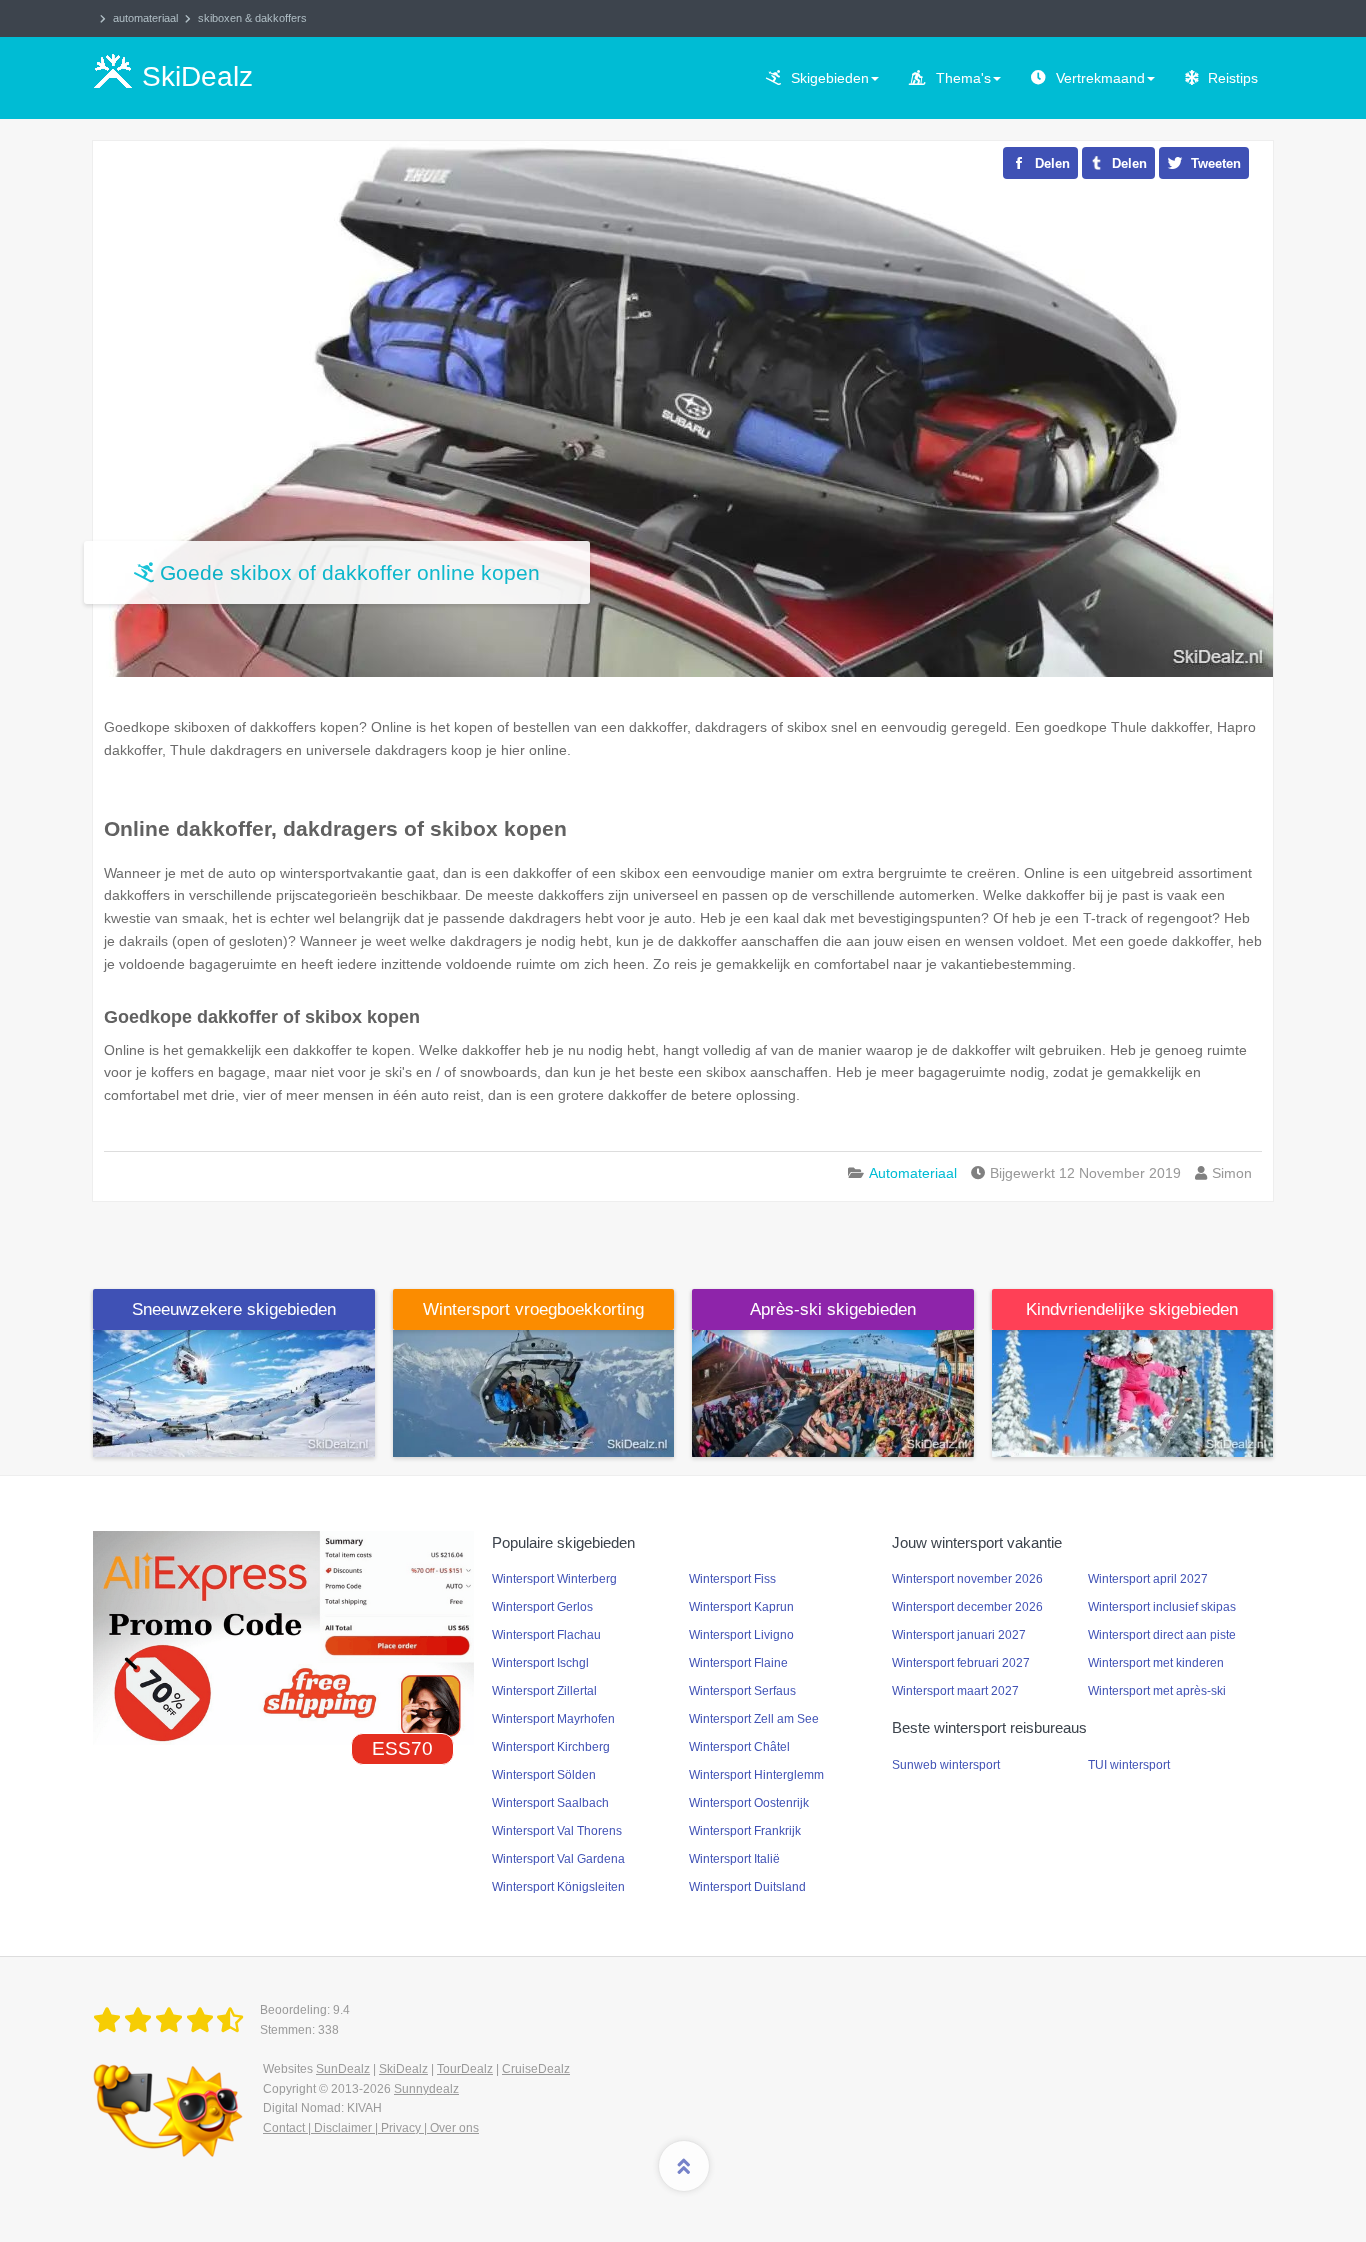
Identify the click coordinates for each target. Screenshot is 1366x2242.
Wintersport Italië (734, 1859)
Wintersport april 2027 (1148, 1579)
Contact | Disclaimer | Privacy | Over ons (371, 2128)
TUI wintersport (1129, 1765)
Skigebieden (830, 78)
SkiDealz (403, 2069)
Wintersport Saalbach (550, 1803)
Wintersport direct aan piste (1162, 1635)
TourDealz (465, 2069)
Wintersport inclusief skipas (1162, 1607)
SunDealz (343, 2069)
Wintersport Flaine (738, 1663)
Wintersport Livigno (741, 1635)
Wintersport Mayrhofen (553, 1719)
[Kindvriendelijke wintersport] (1133, 1392)
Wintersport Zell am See (754, 1719)
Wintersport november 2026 (967, 1579)
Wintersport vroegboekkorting (533, 1309)
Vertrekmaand (1100, 78)
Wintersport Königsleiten (558, 1887)
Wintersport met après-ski (1157, 1691)
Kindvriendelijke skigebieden (1132, 1309)
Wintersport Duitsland (747, 1887)
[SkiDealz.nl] (172, 2021)
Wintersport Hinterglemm (756, 1775)
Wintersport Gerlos (542, 1607)
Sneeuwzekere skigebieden (234, 1309)
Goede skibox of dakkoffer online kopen (350, 572)
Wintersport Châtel (739, 1747)
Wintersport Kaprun (741, 1607)
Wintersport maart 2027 (955, 1691)
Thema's (963, 78)
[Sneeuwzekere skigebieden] (234, 1392)
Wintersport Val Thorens (557, 1831)
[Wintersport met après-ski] (833, 1392)
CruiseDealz (536, 2069)
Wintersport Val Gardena (558, 1859)
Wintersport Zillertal (544, 1691)
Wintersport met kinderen (1156, 1663)
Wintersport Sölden (544, 1775)
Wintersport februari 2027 (961, 1663)
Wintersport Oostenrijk (749, 1803)
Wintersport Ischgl (540, 1663)
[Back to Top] (684, 2166)
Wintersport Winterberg (554, 1579)
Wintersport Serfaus (742, 1691)
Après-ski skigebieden (833, 1309)
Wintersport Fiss (732, 1579)
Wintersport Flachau (546, 1635)
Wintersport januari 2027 (959, 1635)
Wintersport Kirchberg (551, 1747)
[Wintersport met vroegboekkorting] (534, 1392)
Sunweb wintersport (946, 1765)
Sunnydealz (426, 2089)
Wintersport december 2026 (967, 1607)
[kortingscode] (283, 1637)
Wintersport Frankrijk (745, 1831)
